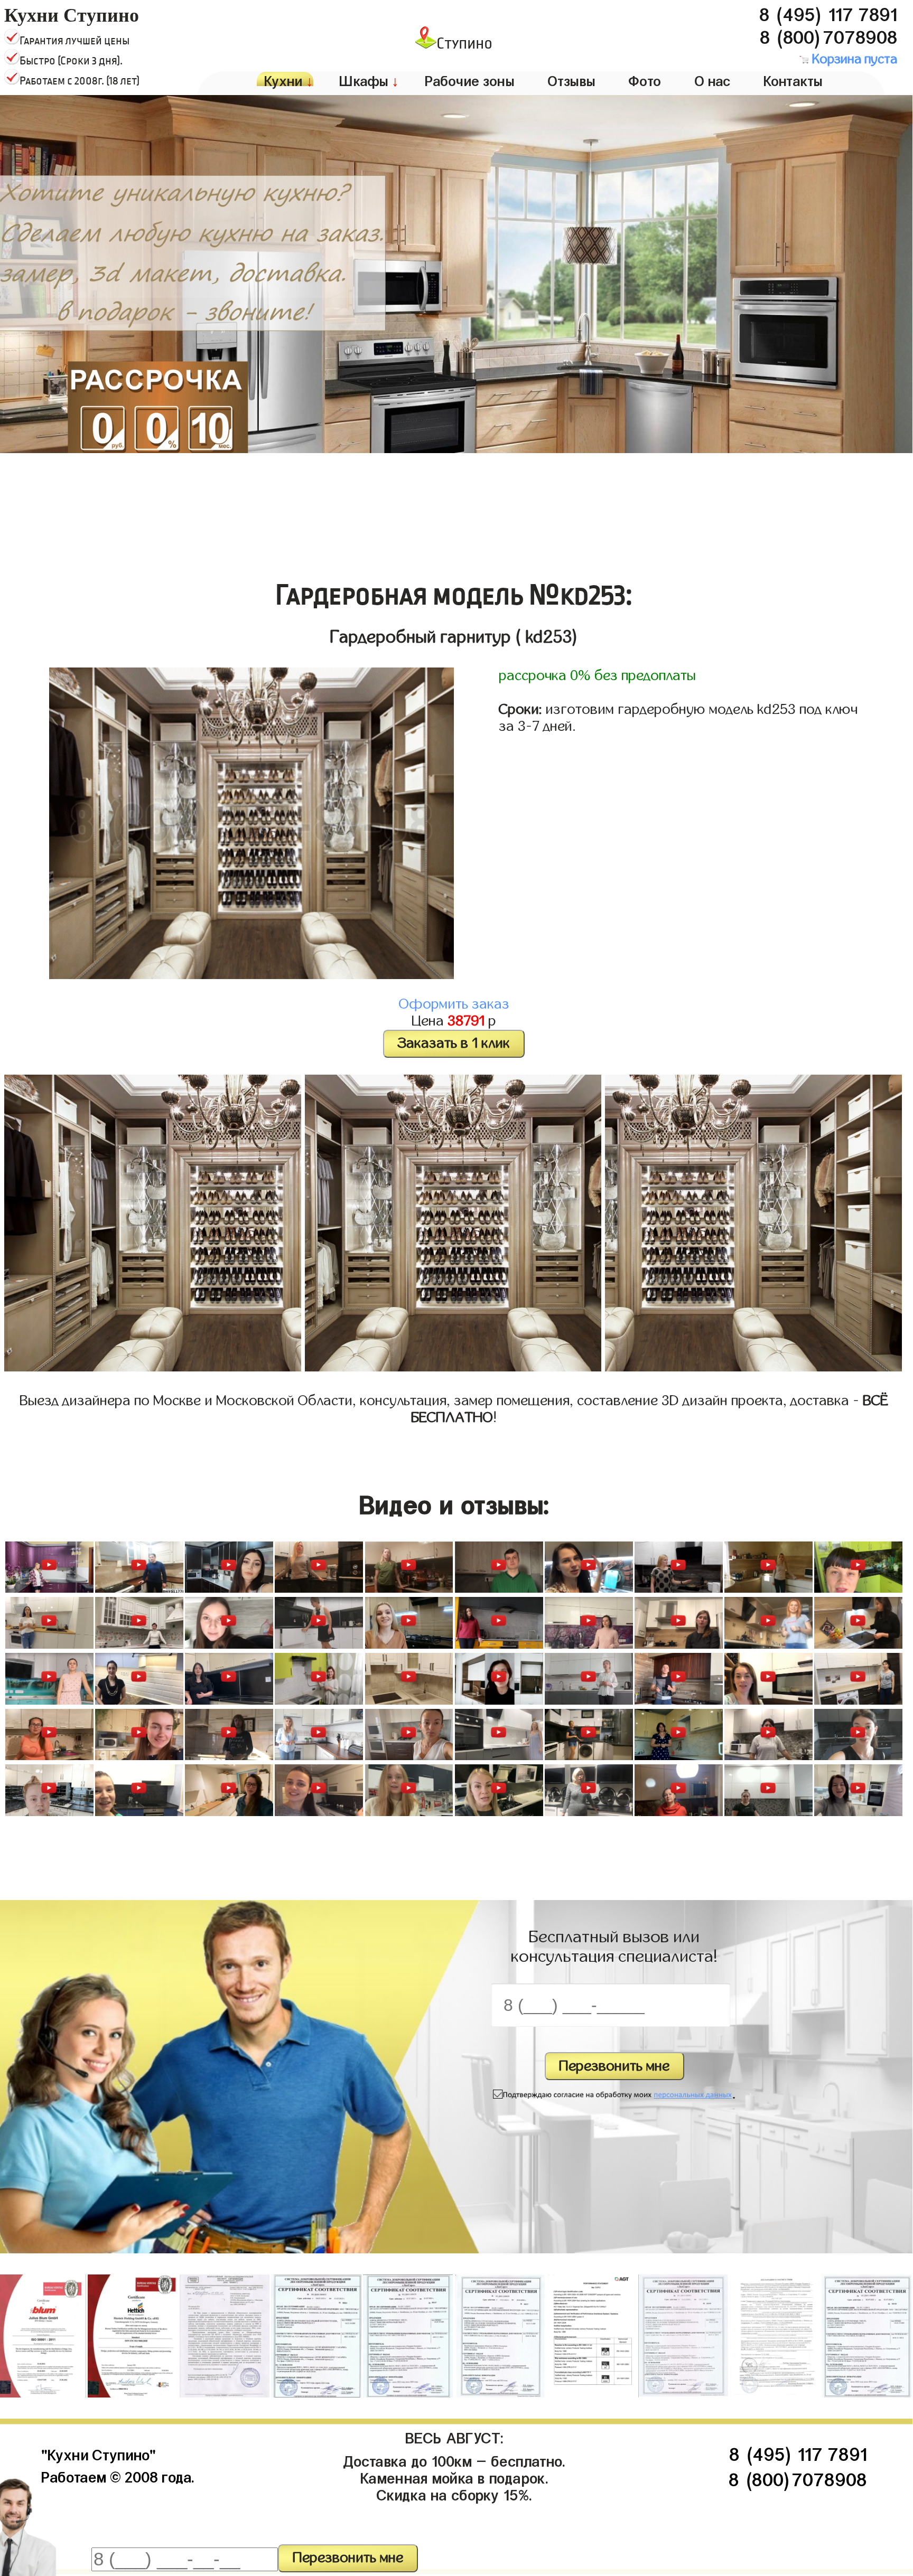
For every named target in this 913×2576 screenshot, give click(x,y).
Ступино (464, 43)
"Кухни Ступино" (99, 2453)
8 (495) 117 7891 (828, 12)
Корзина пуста (853, 59)
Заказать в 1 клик (454, 1043)
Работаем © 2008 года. (118, 2475)
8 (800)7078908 (828, 34)
